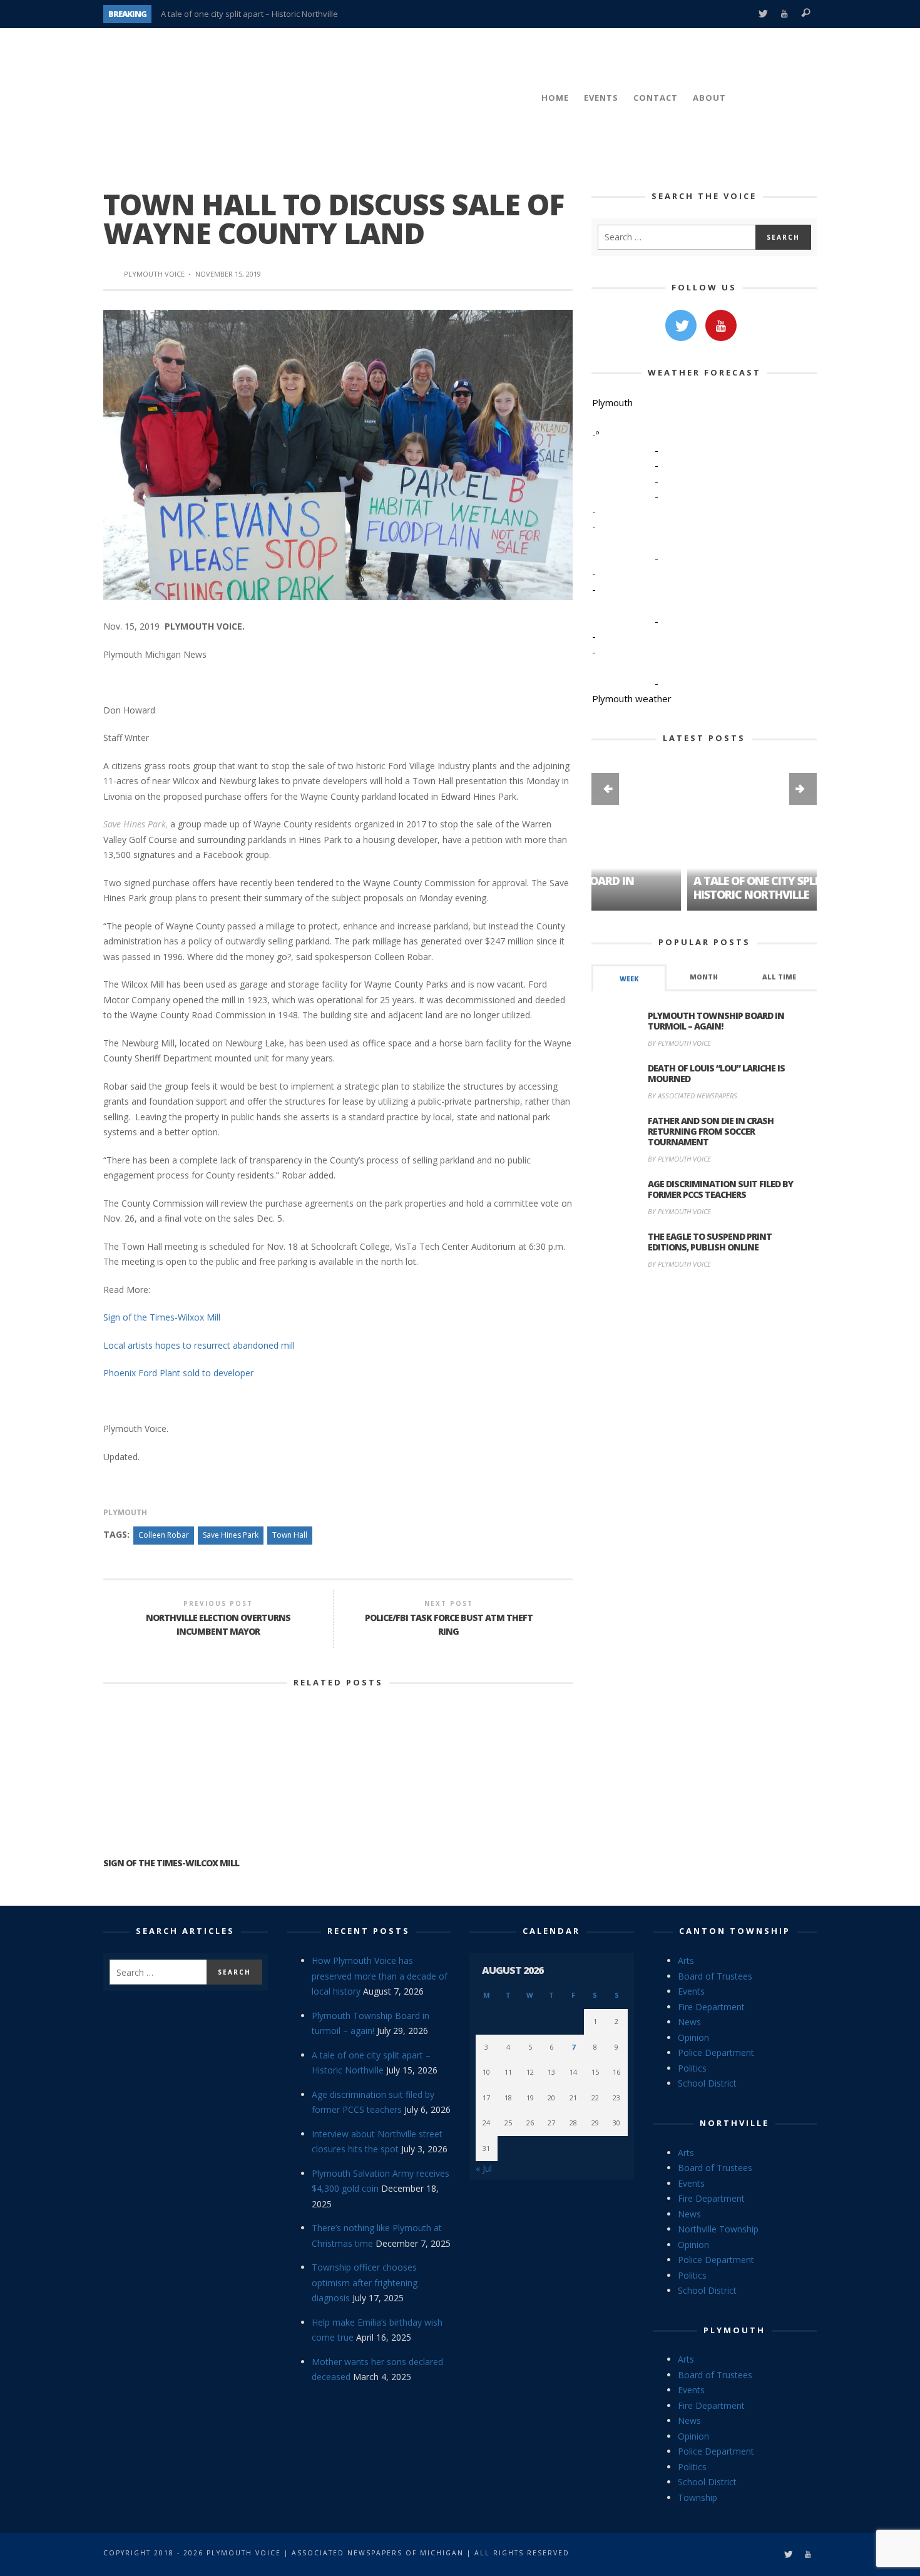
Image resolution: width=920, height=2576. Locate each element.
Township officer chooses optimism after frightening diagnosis (365, 2282)
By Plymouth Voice (679, 1043)
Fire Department (711, 2007)
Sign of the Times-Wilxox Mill (162, 1317)
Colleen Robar (164, 1535)
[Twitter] (763, 14)
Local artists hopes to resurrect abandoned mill (199, 1345)
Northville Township (718, 2229)
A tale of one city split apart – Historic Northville (249, 14)
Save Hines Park (231, 1535)
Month (704, 977)
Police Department (716, 2052)
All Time (779, 977)
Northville (734, 2123)
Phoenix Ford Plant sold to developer (178, 1373)
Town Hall (290, 1535)
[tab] (629, 978)
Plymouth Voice (154, 274)
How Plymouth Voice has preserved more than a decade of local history (380, 1976)
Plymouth (125, 1512)
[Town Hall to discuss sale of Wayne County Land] (338, 454)
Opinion (693, 2037)
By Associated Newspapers (693, 1096)
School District (707, 2083)
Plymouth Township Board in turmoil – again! (716, 1021)
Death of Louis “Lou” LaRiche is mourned (716, 1073)
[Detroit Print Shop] (704, 1338)
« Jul (484, 2168)
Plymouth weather (632, 698)
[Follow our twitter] (681, 325)
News (689, 2022)
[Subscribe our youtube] (721, 325)
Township (698, 2497)
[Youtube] (785, 14)
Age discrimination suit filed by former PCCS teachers (720, 1189)
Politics (692, 2068)
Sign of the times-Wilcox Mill (171, 1863)
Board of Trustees (715, 1976)
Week (629, 979)
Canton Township (735, 1931)
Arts (686, 1960)
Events (691, 1991)
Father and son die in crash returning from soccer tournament (711, 1131)
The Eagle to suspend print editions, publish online (710, 1242)
